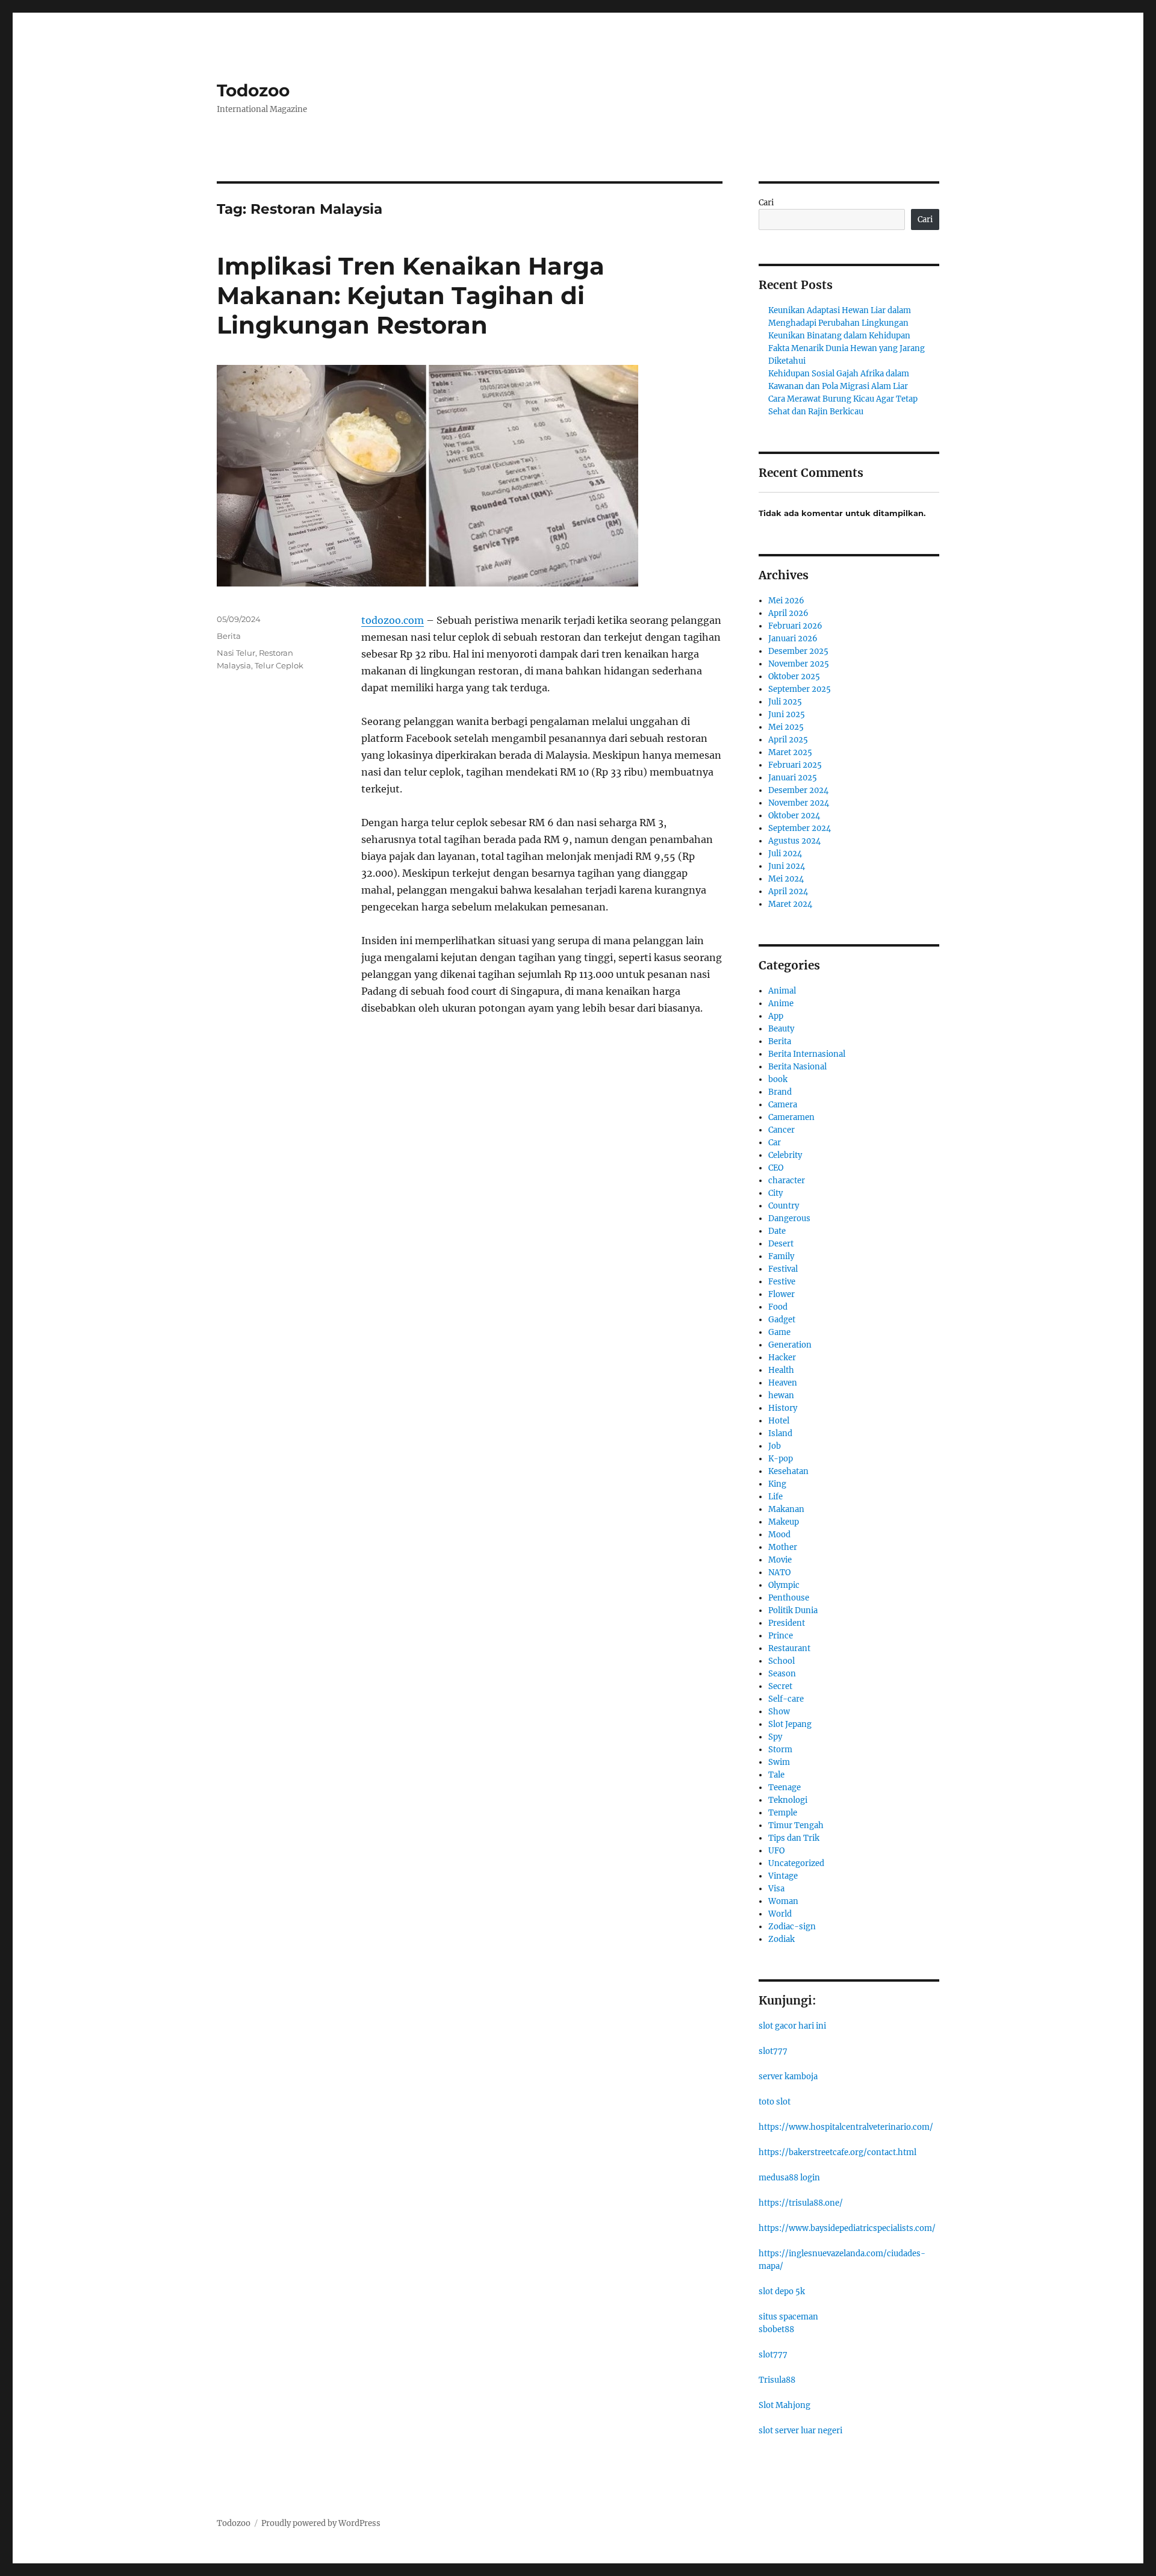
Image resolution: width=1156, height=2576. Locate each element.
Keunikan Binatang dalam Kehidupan (839, 336)
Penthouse (789, 1598)
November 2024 (799, 803)
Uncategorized (796, 1863)
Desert (781, 1244)
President (787, 1623)
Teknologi (788, 1800)
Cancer (782, 1130)
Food (778, 1307)
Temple (783, 1813)
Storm (780, 1750)
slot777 (773, 2051)
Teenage (785, 1787)
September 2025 (800, 689)
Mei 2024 (786, 879)
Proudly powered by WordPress (321, 2523)
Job (775, 1446)
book (778, 1079)
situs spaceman (788, 2317)
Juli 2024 (785, 854)
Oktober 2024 (794, 816)
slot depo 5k (782, 2291)
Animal (782, 991)
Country (784, 1206)
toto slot (775, 2102)
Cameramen (791, 1117)
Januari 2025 (793, 778)
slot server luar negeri (800, 2431)
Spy (775, 1737)
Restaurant (789, 1648)
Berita (229, 636)
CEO (776, 1168)
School (782, 1661)
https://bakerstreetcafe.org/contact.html (837, 2152)
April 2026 (788, 613)
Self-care (786, 1699)
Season (782, 1674)
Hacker (782, 1358)
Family (781, 1256)
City (775, 1193)
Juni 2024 (787, 866)
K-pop (781, 1459)
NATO (779, 1573)
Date (777, 1231)
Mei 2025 (786, 727)
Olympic (784, 1585)
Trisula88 (777, 2380)
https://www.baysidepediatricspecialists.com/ (847, 2228)
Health (781, 1370)
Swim (779, 1762)
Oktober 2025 (794, 677)
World (780, 1914)
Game (779, 1332)
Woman (783, 1901)
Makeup (784, 1522)
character (787, 1181)
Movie (780, 1560)
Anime (781, 1003)
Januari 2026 (793, 639)
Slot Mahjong (785, 2405)
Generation (790, 1345)
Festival (783, 1269)
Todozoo (253, 90)
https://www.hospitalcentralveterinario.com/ (846, 2127)
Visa (776, 1889)
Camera (783, 1105)
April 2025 (788, 740)
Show (779, 1712)
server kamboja (788, 2077)
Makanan (786, 1509)
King (777, 1484)
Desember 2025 (798, 651)
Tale (776, 1775)
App (776, 1016)
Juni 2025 (787, 714)
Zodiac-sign (792, 1927)
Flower (782, 1294)
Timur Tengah (796, 1825)
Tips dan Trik (794, 1838)
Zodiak (782, 1939)
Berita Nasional (797, 1067)
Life (775, 1497)
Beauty (781, 1029)
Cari (766, 203)
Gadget (782, 1320)
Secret (780, 1686)
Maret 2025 (790, 752)
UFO (776, 1851)
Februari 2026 (795, 626)
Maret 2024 (790, 904)
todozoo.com (393, 620)
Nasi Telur (236, 653)
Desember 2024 (798, 790)
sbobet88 (776, 2329)
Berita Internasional (807, 1054)
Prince (781, 1636)
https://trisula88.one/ (801, 2203)
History (783, 1408)
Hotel (779, 1421)
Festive (782, 1282)
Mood (779, 1535)
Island (780, 1433)
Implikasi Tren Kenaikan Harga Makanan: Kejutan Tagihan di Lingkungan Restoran (411, 295)
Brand (780, 1092)
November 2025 (799, 664)
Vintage (783, 1876)
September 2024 (800, 828)
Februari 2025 (795, 765)
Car (775, 1143)
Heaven (783, 1383)
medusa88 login (789, 2178)
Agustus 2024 (794, 841)
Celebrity (785, 1155)
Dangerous (789, 1218)
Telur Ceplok (279, 665)
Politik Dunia (793, 1610)
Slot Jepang (790, 1724)
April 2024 (788, 891)
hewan (781, 1395)
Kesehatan (788, 1471)
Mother (783, 1547)
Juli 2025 (785, 702)
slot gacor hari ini (792, 2026)
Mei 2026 (786, 601)
